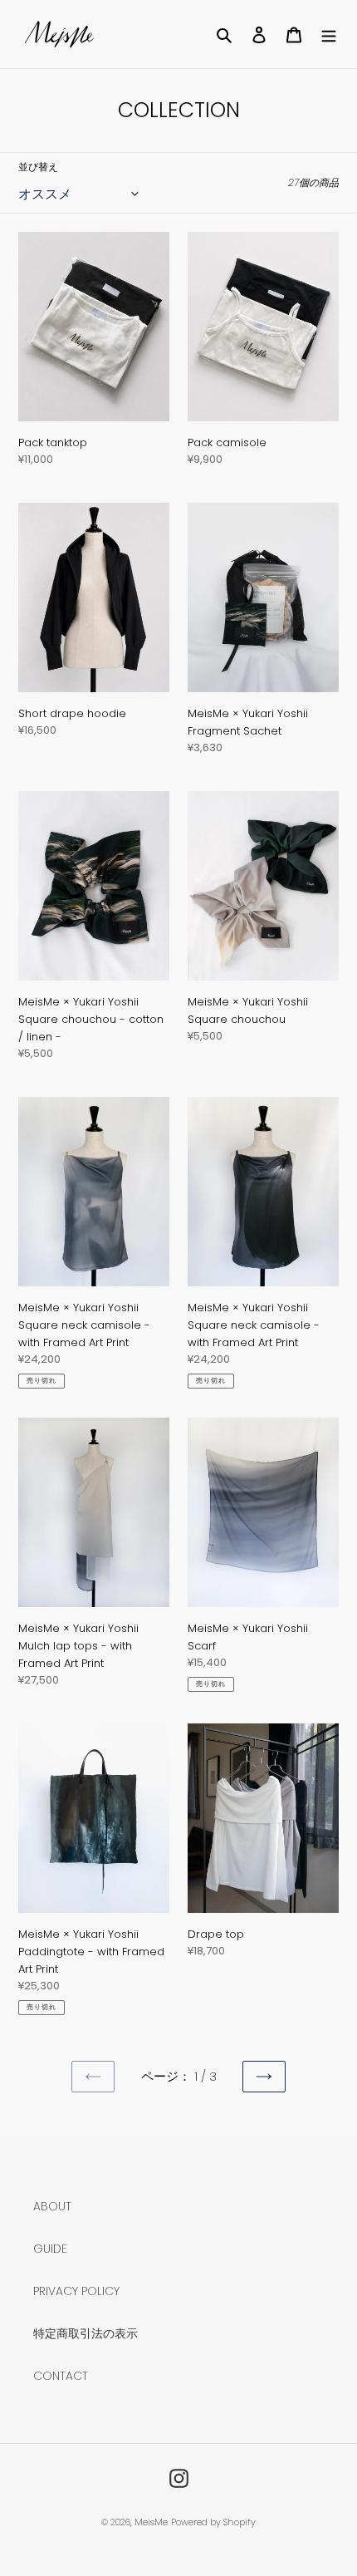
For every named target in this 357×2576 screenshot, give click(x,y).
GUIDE (50, 2249)
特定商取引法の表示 (86, 2333)
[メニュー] (329, 34)
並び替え (38, 167)
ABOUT (52, 2206)
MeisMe (151, 2522)
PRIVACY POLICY (76, 2291)
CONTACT (61, 2376)
